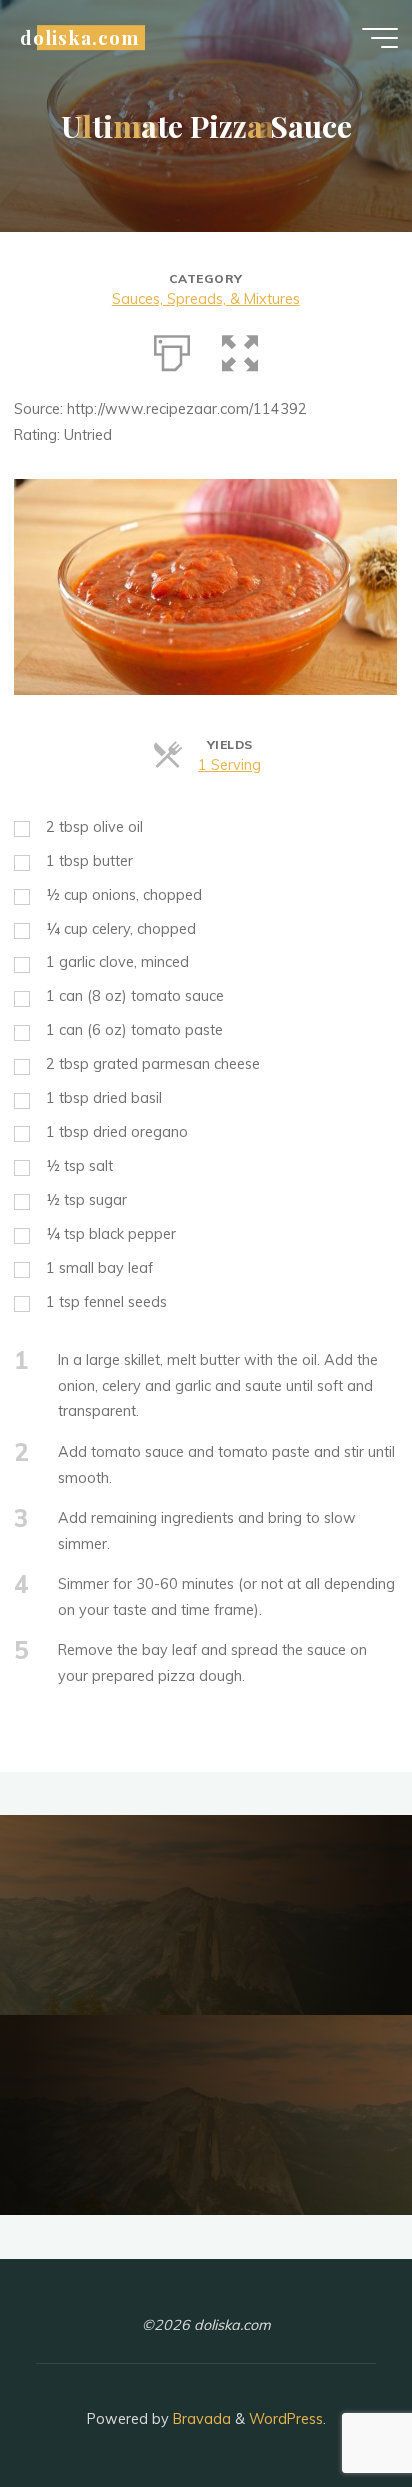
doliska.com (79, 37)
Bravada (200, 2419)
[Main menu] (380, 38)
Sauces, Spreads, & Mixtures (206, 299)
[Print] (172, 349)
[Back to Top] (334, 2409)
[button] (240, 349)
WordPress (286, 2419)
